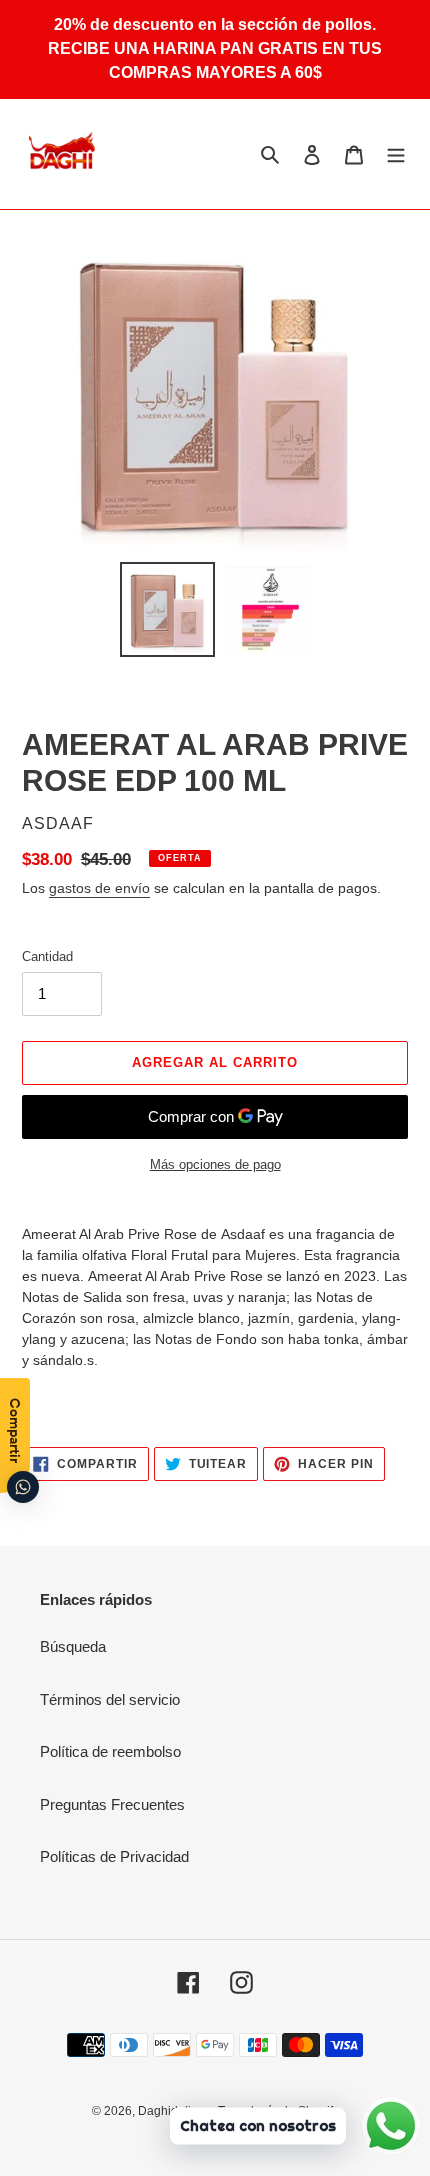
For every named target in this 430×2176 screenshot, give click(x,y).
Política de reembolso (110, 1751)
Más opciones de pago (215, 1164)
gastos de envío (99, 888)
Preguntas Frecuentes (112, 1804)
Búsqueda (73, 1646)
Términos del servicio (110, 1699)
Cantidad (47, 956)
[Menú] (396, 154)
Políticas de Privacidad (114, 1856)
